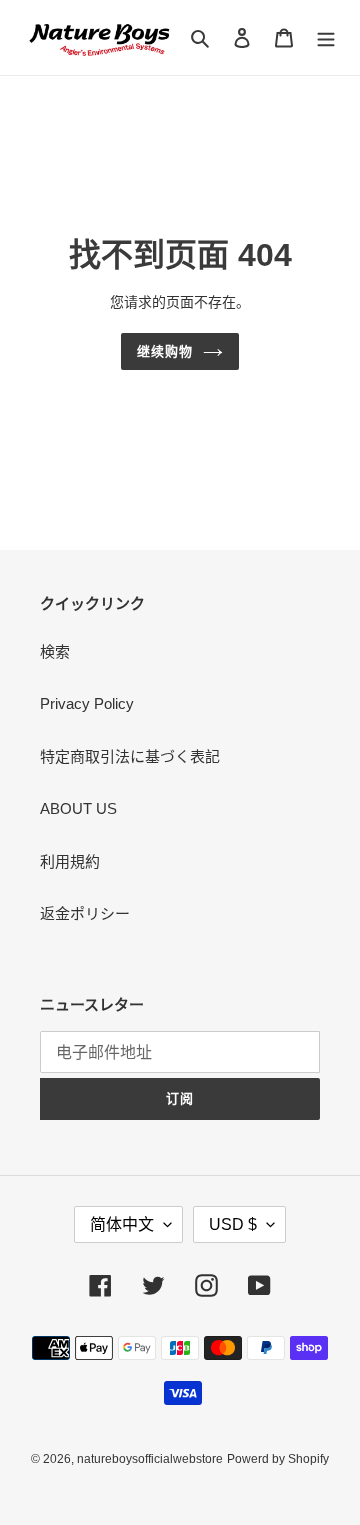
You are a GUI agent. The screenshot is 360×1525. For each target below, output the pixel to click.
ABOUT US (78, 808)
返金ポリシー (85, 913)
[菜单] (326, 37)
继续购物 (165, 351)
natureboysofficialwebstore (150, 1459)
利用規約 (70, 861)
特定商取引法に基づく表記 (130, 756)
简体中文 (122, 1224)
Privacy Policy (87, 703)
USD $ (233, 1224)
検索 (55, 651)
